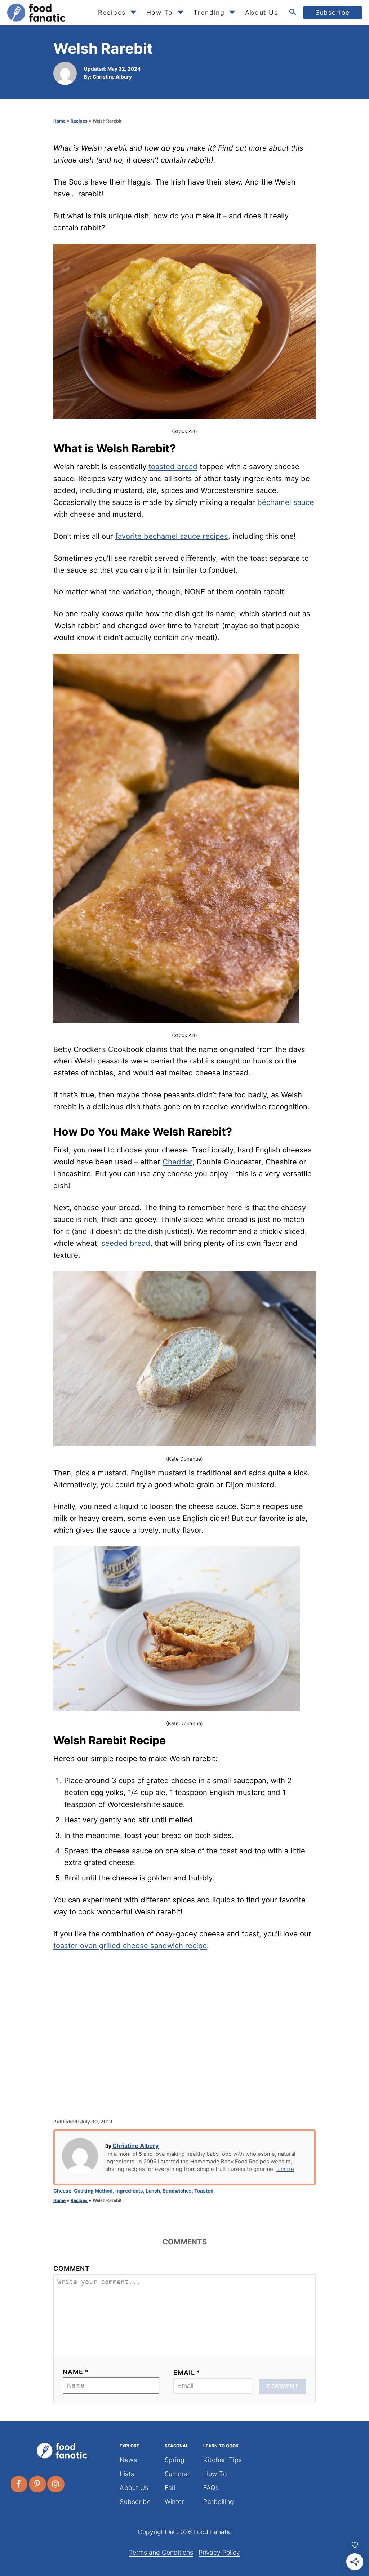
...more (285, 2169)
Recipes (79, 121)
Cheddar (177, 1162)
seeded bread (126, 1243)
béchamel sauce (286, 502)
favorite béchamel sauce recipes (172, 536)
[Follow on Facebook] (19, 2484)
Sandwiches (177, 2191)
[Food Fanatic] (47, 13)
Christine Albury (112, 77)
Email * (187, 2373)
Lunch (153, 2191)
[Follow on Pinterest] (38, 2484)
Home (59, 121)
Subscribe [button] (333, 12)
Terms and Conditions (161, 2552)
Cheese (62, 2191)
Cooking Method (93, 2191)
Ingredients (129, 2191)
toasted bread (173, 467)
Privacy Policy (219, 2552)
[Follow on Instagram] (56, 2484)
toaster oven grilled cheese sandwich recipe (130, 1946)
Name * (76, 2372)
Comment (72, 2268)
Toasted (204, 2191)
